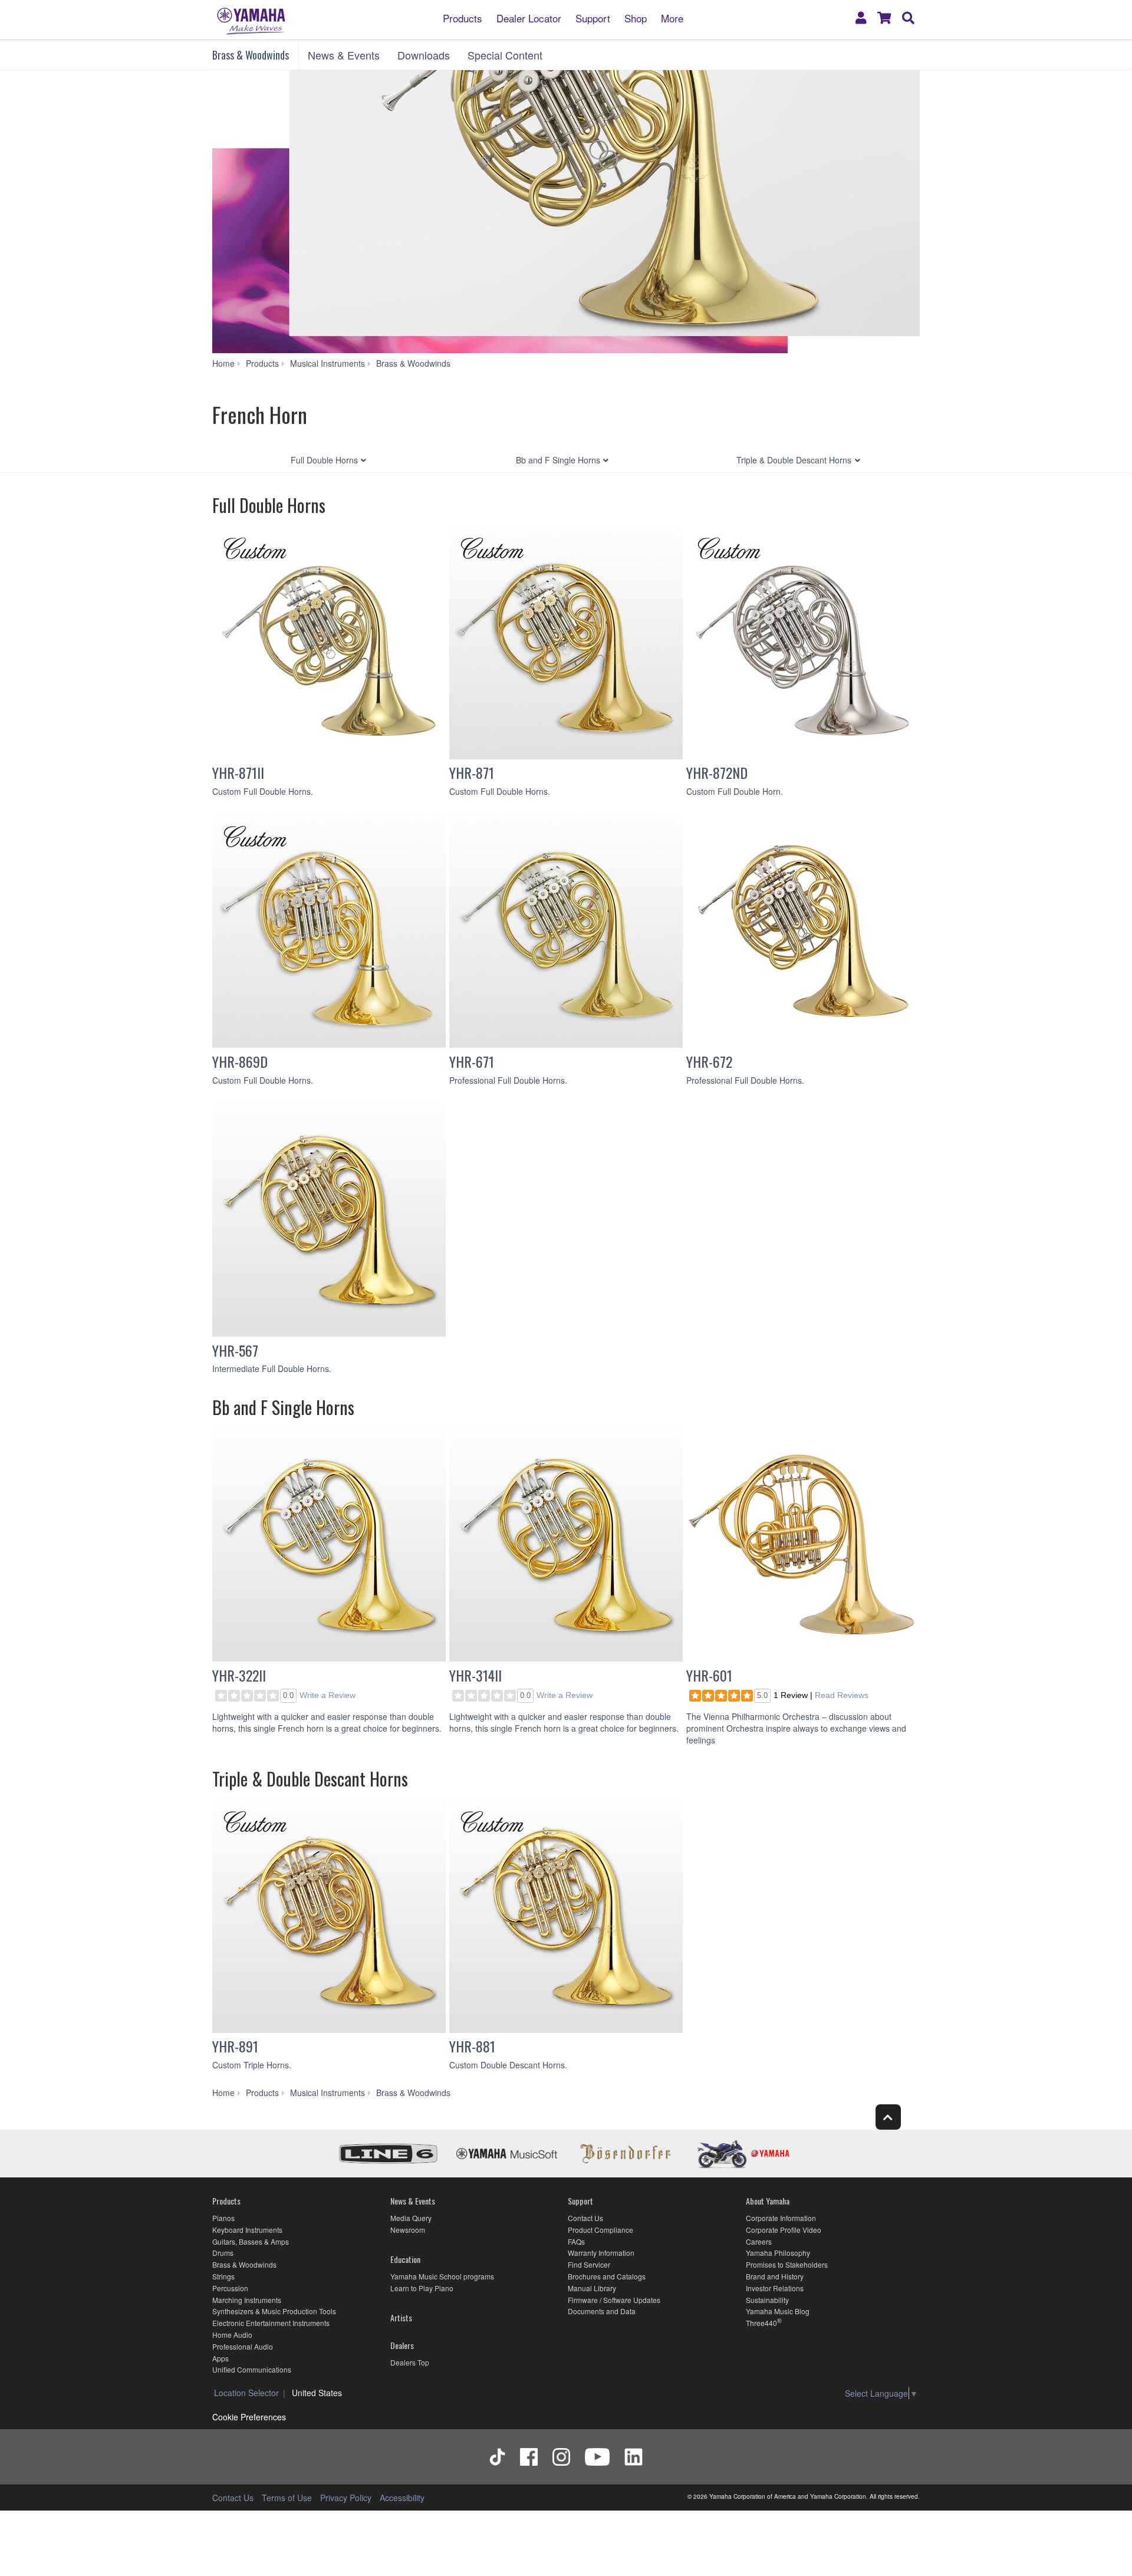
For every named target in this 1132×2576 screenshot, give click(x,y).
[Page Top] (888, 2117)
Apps (221, 2358)
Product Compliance (600, 2230)
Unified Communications (252, 2369)
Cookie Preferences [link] (249, 2417)
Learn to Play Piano (422, 2288)
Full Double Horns (324, 460)
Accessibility (402, 2498)
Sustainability (767, 2300)
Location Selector (246, 2393)
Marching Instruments (247, 2300)
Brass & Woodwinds (251, 55)
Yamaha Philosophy (778, 2253)
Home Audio (232, 2335)
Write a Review (328, 1695)
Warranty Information (601, 2253)
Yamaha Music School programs (442, 2276)
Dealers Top (410, 2362)
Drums (223, 2253)
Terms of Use (287, 2498)
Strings (223, 2276)
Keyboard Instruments (247, 2230)
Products (463, 17)
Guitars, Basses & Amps (251, 2241)
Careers (759, 2241)
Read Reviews (842, 1695)
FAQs (576, 2241)
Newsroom (408, 2230)
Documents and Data (602, 2311)
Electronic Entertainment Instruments (271, 2323)
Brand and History (775, 2276)
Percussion (230, 2288)
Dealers (402, 2345)
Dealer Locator (529, 17)
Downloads (424, 55)
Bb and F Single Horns (558, 460)
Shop (636, 17)
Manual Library (592, 2288)
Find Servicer (589, 2264)
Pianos (223, 2218)
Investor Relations (775, 2288)
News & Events (344, 55)
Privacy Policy (346, 2498)
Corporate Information (781, 2218)
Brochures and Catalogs (607, 2276)
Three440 (761, 2323)
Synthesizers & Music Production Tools (274, 2311)
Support (593, 17)
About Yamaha (768, 2201)
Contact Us (585, 2218)
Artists (401, 2317)
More (672, 17)
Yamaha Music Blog (778, 2311)
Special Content (505, 55)
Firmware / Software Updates (614, 2300)
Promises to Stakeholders (787, 2264)
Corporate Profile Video (784, 2230)
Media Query (411, 2218)
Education (405, 2259)
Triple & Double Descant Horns (794, 460)
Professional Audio (243, 2346)
